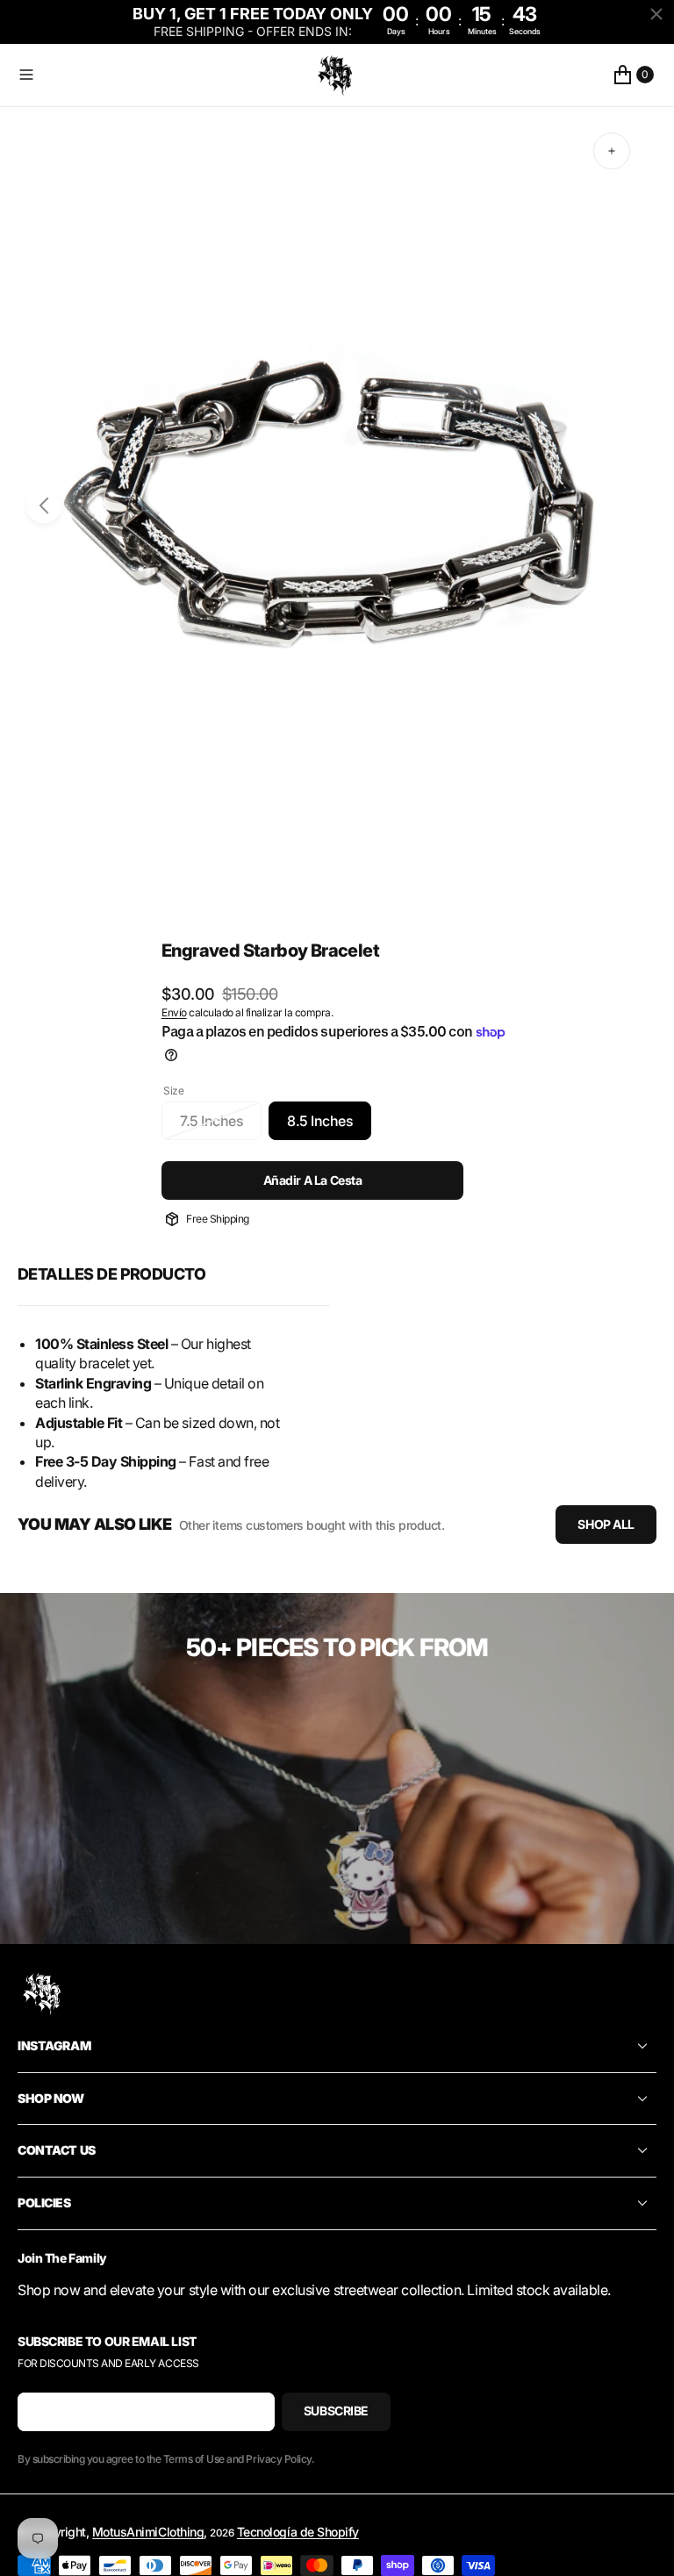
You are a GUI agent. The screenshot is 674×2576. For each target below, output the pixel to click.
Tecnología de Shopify (298, 2532)
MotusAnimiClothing (148, 2532)
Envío (174, 1012)
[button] (158, 75)
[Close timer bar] (656, 14)
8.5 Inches (329, 1126)
